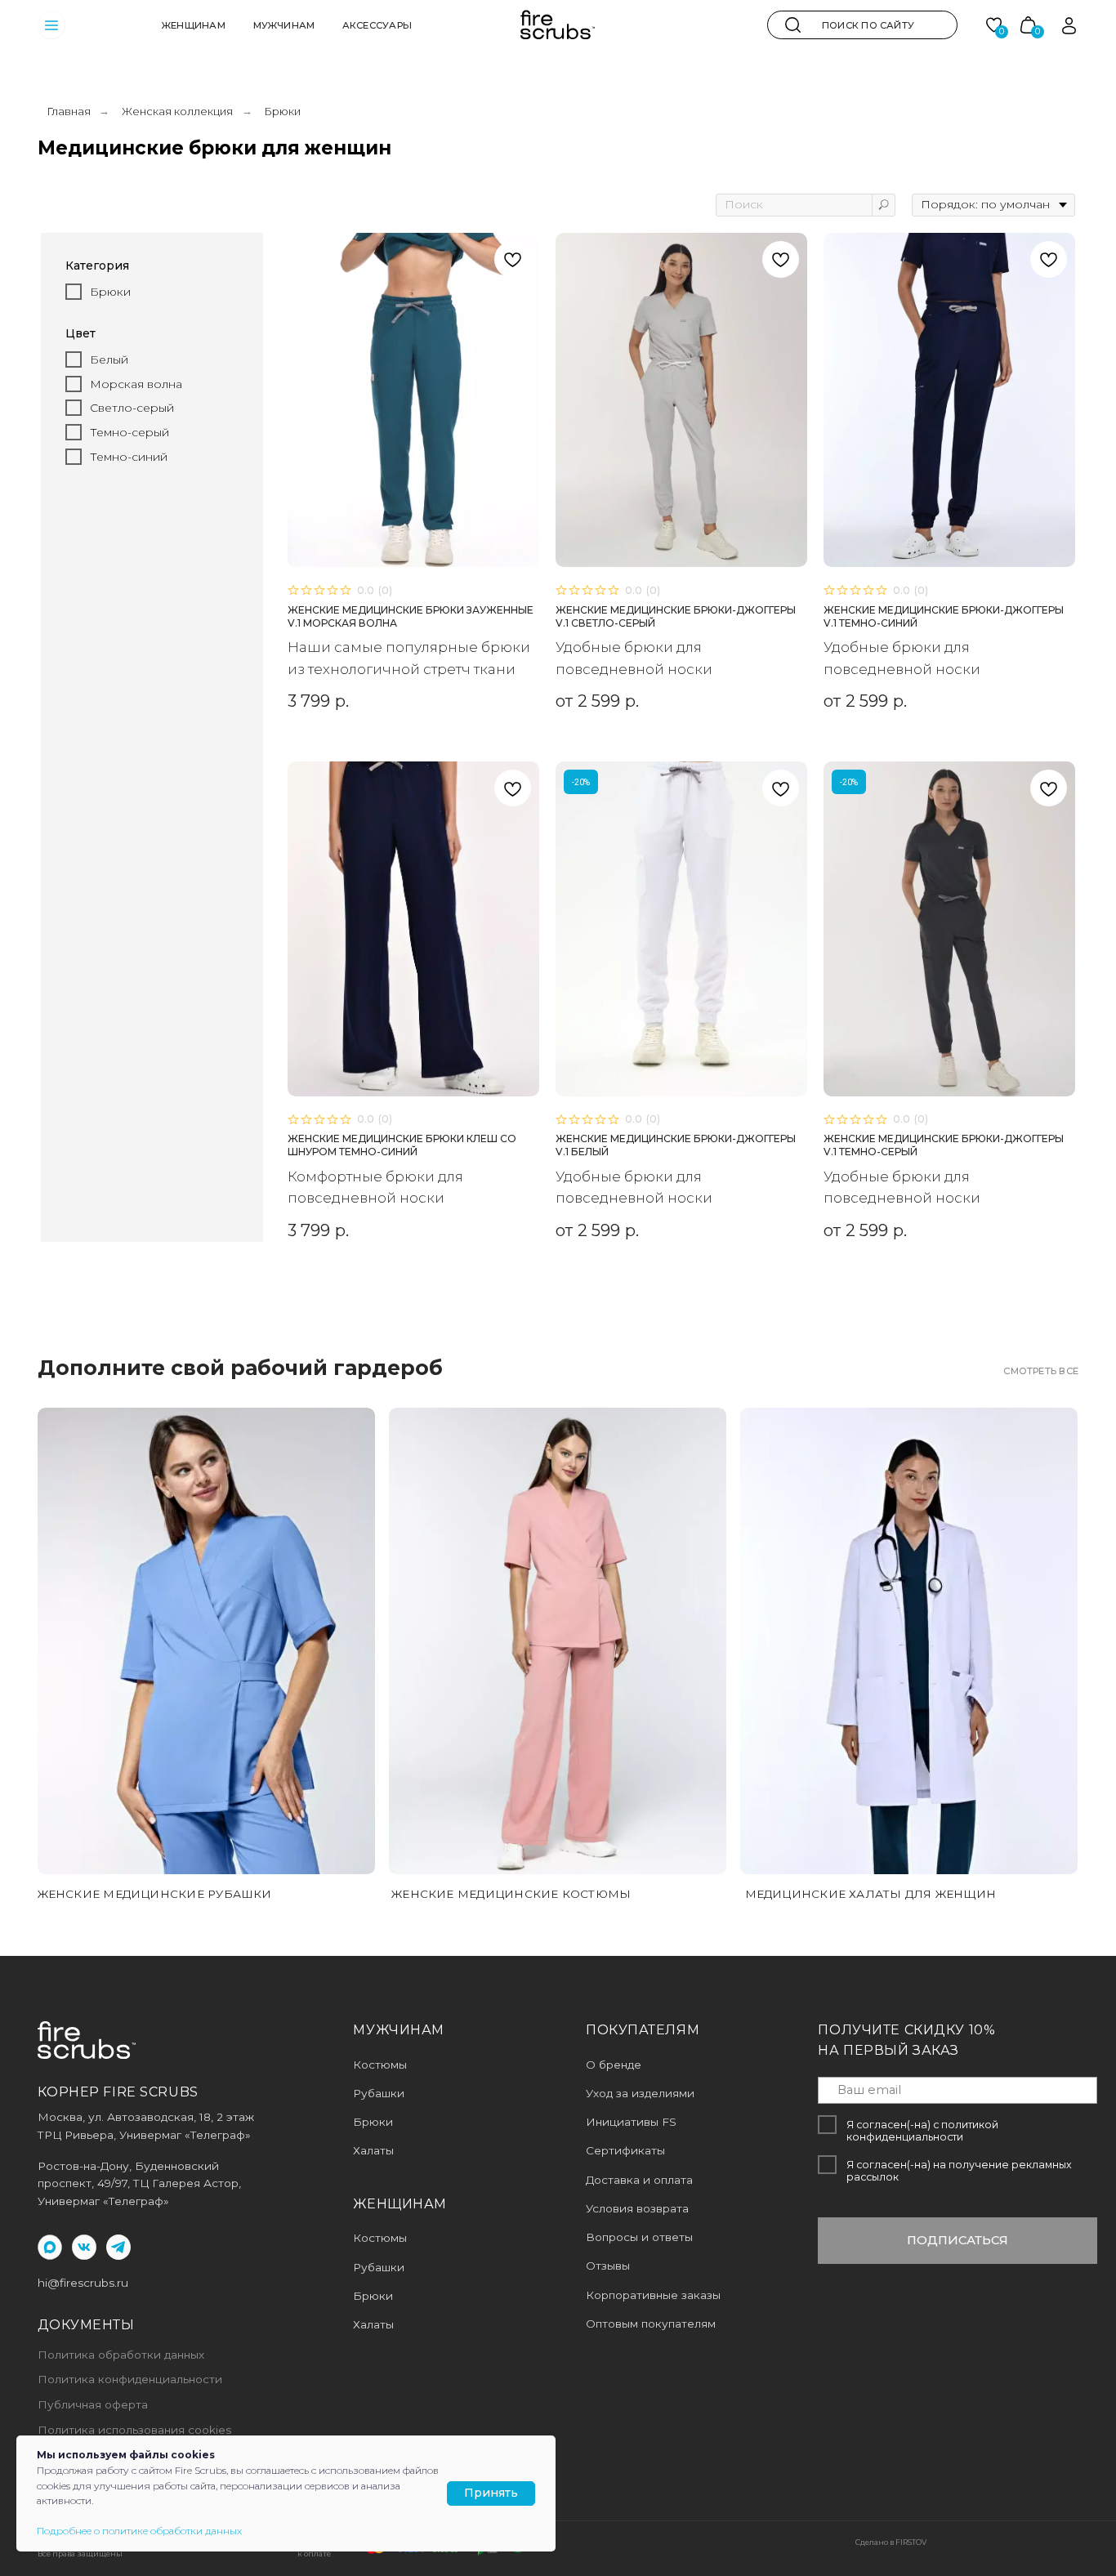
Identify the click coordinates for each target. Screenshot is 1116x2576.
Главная (69, 111)
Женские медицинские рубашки (155, 1894)
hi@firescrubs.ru (83, 2283)
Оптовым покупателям (651, 2324)
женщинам (194, 25)
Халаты (373, 2324)
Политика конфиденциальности (130, 2379)
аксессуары (377, 25)
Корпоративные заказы (653, 2295)
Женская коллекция (177, 111)
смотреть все (1041, 1371)
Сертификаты (625, 2150)
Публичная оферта (93, 2404)
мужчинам (284, 25)
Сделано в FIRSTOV (891, 2542)
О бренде (614, 2065)
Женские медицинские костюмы (511, 1894)
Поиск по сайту (868, 25)
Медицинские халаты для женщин (871, 1894)
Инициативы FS (631, 2122)
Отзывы (608, 2266)
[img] (793, 25)
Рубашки (379, 2267)
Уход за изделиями (640, 2093)
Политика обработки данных (121, 2355)
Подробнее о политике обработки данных (139, 2531)
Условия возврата (637, 2208)
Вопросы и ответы (639, 2237)
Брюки (373, 2296)
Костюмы (380, 2238)
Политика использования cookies (134, 2430)
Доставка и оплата (639, 2180)
